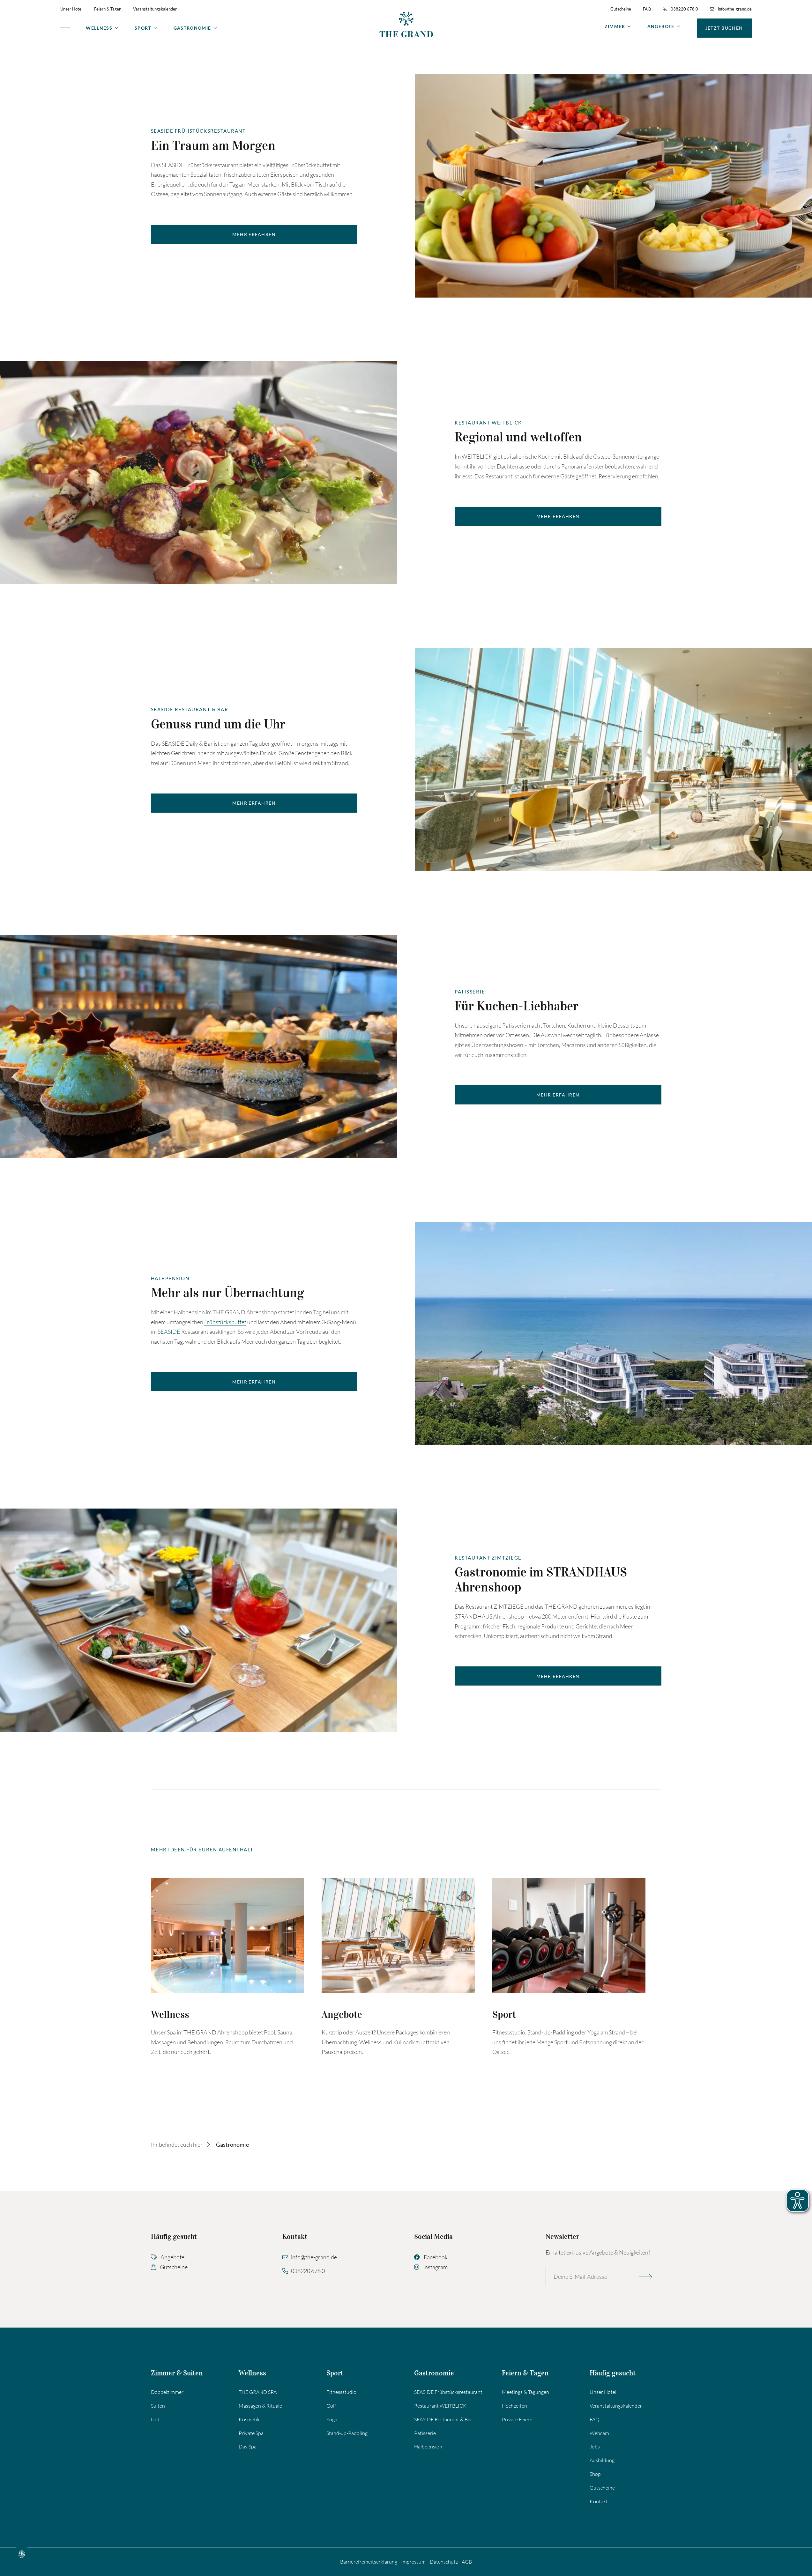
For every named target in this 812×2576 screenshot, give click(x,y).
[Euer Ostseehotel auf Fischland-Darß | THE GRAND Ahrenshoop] (406, 24)
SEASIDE (169, 1332)
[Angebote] (398, 1936)
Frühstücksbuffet (225, 1322)
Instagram (435, 2267)
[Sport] (569, 1936)
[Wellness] (227, 1936)
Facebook (436, 2257)
